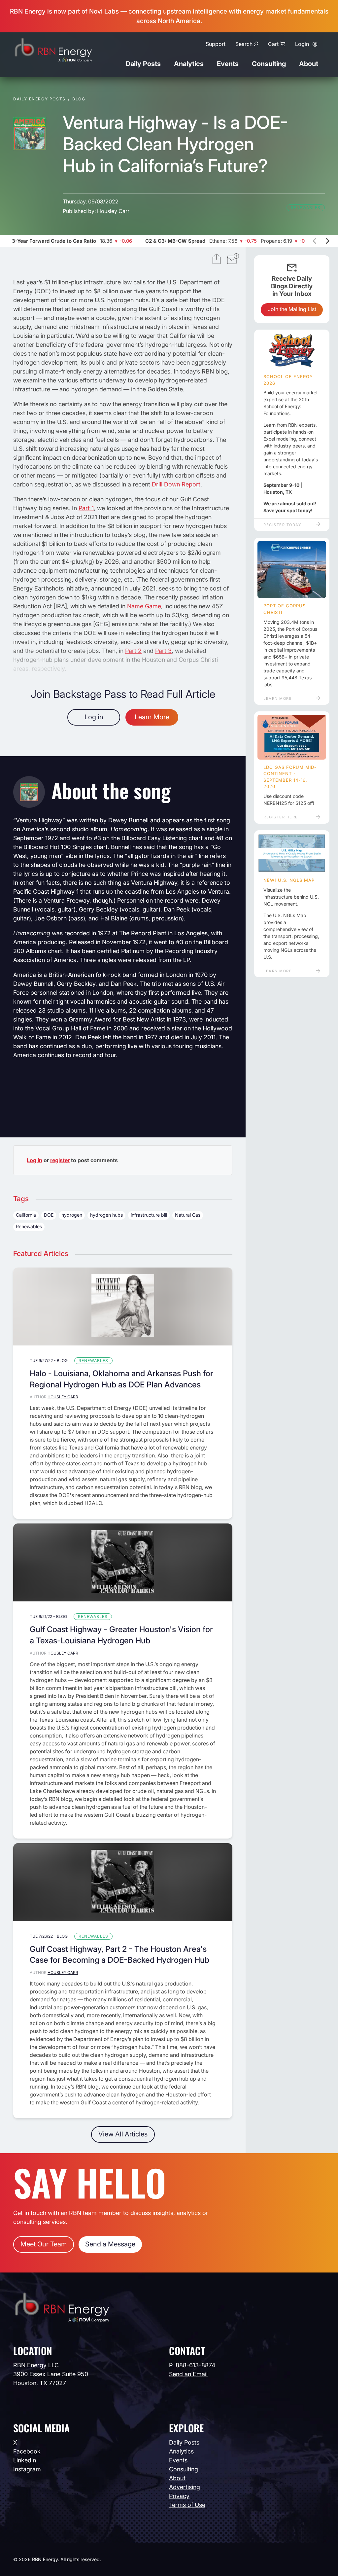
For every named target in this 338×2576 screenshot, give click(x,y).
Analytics (189, 64)
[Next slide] (327, 241)
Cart (273, 44)
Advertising (185, 2487)
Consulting (269, 64)
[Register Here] (292, 737)
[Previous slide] (315, 241)
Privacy (179, 2496)
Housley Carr (113, 211)
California (26, 1215)
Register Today (282, 525)
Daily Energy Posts (39, 99)
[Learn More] (292, 570)
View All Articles (123, 2134)
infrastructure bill (149, 1215)
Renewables (306, 208)
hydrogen (72, 1215)
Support (216, 44)
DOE (49, 1215)
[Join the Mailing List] (233, 260)
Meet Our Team (44, 2244)
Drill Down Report (176, 484)
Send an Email (188, 2374)
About (309, 64)
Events (228, 64)
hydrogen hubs (106, 1215)
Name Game (144, 606)
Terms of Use (187, 2505)
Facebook (27, 2451)
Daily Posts (143, 64)
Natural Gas (188, 1215)
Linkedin (25, 2460)
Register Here (281, 817)
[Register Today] (292, 351)
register (60, 1160)
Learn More (152, 717)
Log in (94, 717)
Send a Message (110, 2244)
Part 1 (86, 508)
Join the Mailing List (292, 309)
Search (244, 44)
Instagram (27, 2469)
